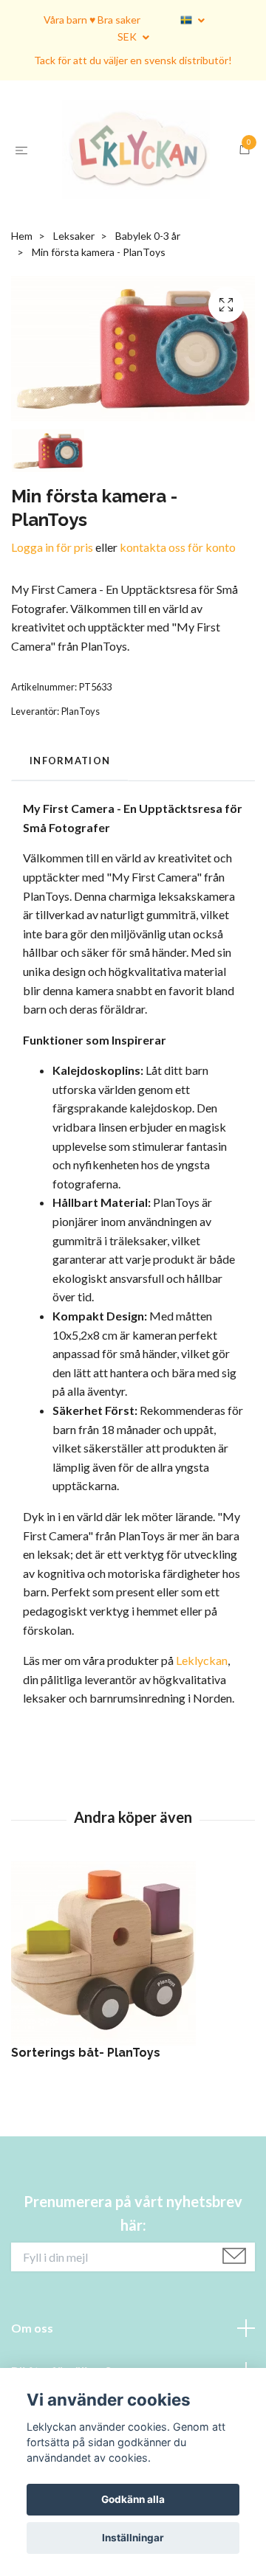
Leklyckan (202, 1760)
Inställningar (133, 2538)
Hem (22, 335)
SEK (128, 37)
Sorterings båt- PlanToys (86, 2152)
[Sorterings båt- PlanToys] (133, 2053)
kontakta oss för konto (178, 647)
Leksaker (74, 335)
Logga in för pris (52, 647)
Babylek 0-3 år (148, 335)
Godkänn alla (133, 2499)
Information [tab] (70, 860)
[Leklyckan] (133, 200)
